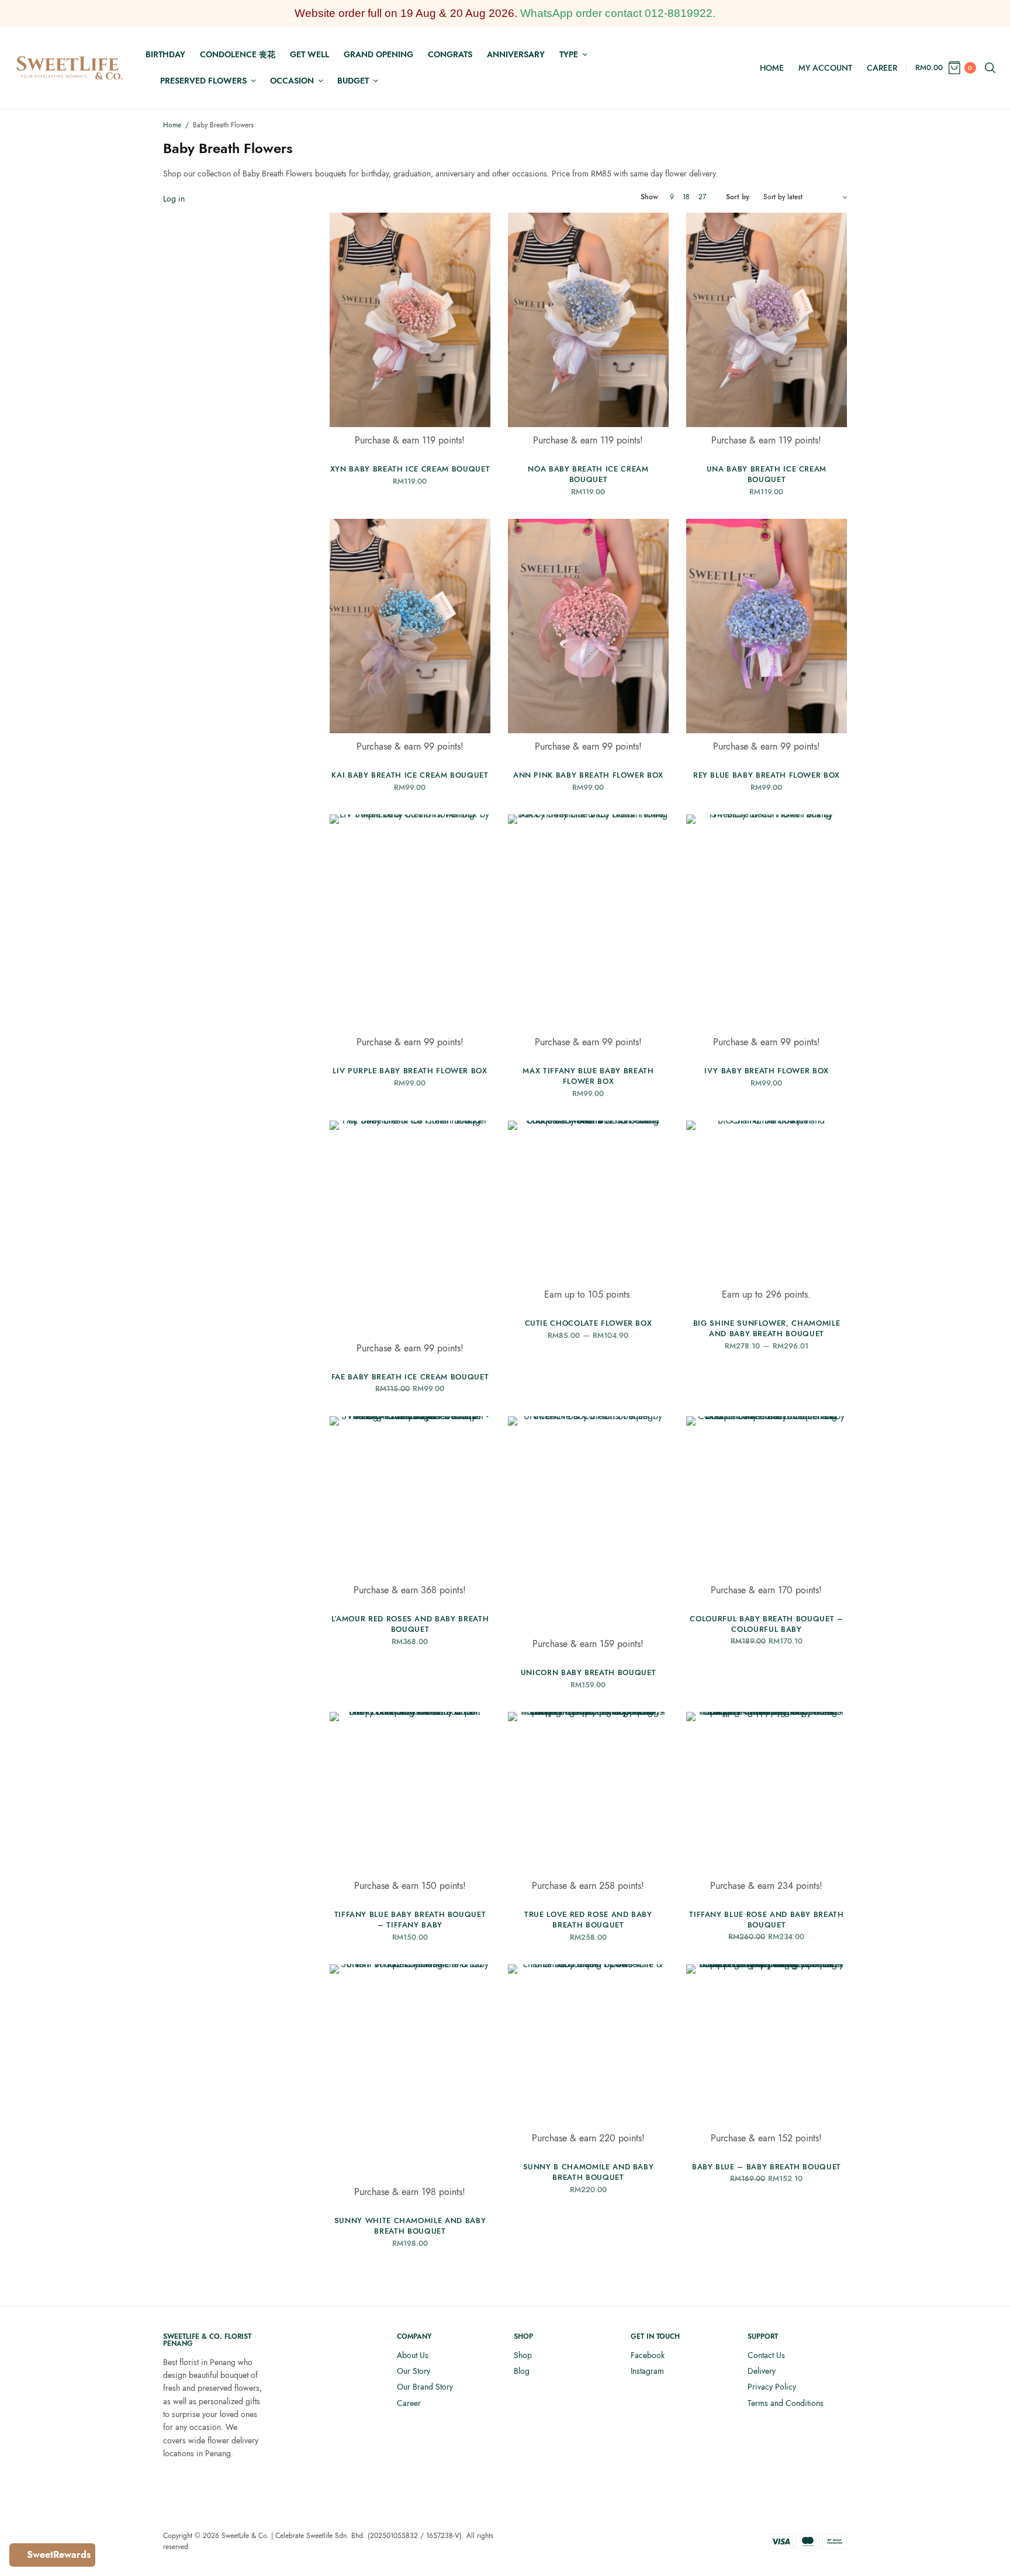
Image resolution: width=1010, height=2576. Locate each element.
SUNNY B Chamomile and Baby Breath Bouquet (589, 2172)
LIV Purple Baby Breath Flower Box (410, 1071)
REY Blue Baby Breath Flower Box (767, 775)
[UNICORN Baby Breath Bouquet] (588, 1523)
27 (702, 197)
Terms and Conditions (786, 2403)
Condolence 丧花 (238, 54)
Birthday (165, 54)
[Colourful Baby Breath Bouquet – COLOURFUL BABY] (767, 1497)
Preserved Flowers (203, 81)
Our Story (414, 2371)
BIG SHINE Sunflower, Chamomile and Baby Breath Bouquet (767, 1328)
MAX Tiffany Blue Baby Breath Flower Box (588, 1076)
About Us (413, 2355)
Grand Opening (378, 54)
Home (772, 68)
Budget (353, 81)
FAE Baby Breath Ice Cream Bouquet (410, 1377)
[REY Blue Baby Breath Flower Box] (767, 626)
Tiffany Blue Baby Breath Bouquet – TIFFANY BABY (410, 1920)
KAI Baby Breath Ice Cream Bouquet (410, 775)
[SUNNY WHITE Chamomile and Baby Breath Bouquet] (410, 2071)
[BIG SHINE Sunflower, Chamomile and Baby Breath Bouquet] (767, 1201)
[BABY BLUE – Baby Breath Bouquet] (767, 2045)
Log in (174, 199)
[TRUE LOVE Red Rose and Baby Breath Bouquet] (588, 1792)
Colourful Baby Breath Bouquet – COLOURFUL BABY (766, 1624)
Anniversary (516, 54)
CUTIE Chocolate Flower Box (589, 1323)
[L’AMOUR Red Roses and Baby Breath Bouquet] (410, 1497)
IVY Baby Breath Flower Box (767, 1071)
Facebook (648, 2355)
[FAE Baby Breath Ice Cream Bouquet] (410, 1228)
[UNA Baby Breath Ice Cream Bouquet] (767, 320)
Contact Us (766, 2355)
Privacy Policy (772, 2387)
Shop (523, 2355)
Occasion (292, 81)
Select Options (767, 434)
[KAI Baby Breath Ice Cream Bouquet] (410, 626)
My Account (825, 68)
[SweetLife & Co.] (70, 68)
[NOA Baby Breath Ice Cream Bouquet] (588, 320)
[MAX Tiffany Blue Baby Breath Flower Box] (588, 922)
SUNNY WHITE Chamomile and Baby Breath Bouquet (410, 2226)
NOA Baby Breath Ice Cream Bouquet (588, 474)
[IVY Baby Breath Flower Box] (767, 922)
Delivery (762, 2371)
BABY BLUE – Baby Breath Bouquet (767, 2167)
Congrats (450, 54)
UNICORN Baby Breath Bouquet (589, 1672)
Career (882, 68)
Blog (522, 2371)
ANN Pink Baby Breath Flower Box (588, 775)
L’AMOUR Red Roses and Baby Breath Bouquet (410, 1624)
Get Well (309, 54)
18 (686, 197)
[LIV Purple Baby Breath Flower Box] (410, 922)
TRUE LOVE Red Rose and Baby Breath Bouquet (588, 1920)
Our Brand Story (425, 2387)
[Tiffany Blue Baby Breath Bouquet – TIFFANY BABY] (410, 1792)
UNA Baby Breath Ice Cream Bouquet (767, 474)
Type (569, 54)
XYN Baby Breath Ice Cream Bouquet (410, 469)
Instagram (647, 2371)
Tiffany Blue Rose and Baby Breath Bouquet (766, 1920)
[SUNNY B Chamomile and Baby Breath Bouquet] (588, 2045)
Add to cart (410, 434)
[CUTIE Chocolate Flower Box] (588, 1201)
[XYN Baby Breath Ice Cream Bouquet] (410, 320)
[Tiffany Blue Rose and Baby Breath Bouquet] (767, 1792)
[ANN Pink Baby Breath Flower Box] (588, 626)
